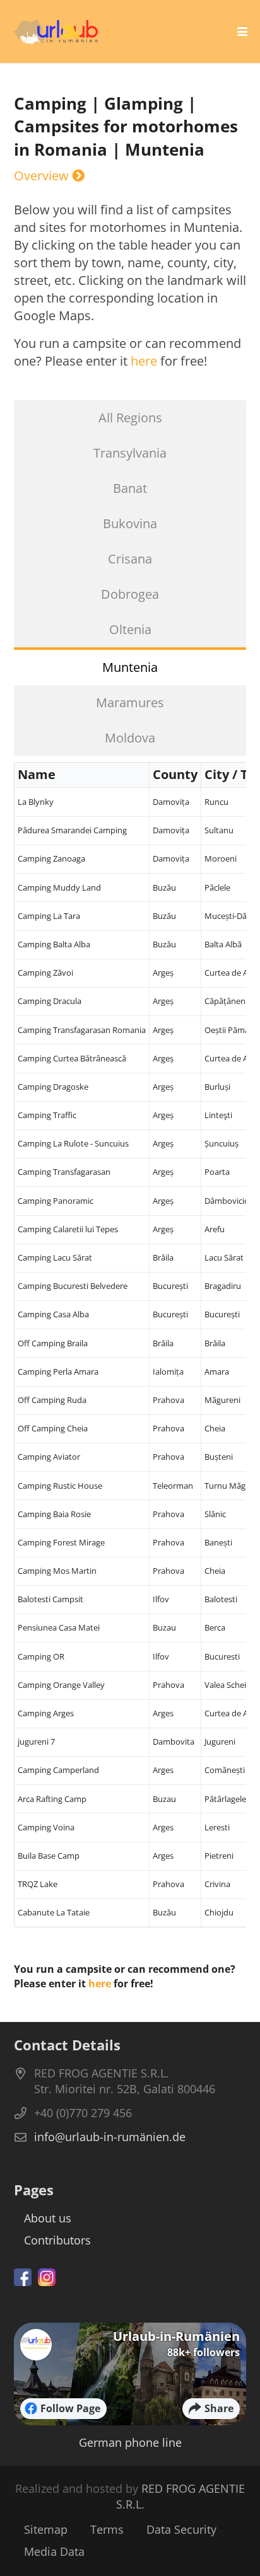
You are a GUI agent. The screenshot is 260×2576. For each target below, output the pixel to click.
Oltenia (130, 629)
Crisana (130, 559)
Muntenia (130, 667)
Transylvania (130, 453)
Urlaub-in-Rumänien (176, 2336)
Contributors (57, 2240)
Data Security (181, 2529)
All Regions (130, 418)
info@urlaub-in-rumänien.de (110, 2137)
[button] (242, 32)
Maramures (130, 702)
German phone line (130, 2442)
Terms (107, 2529)
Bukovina (130, 523)
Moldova (130, 738)
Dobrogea (130, 594)
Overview (43, 176)
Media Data (54, 2551)
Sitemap (46, 2529)
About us (48, 2218)
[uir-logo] (56, 32)
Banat (130, 488)
